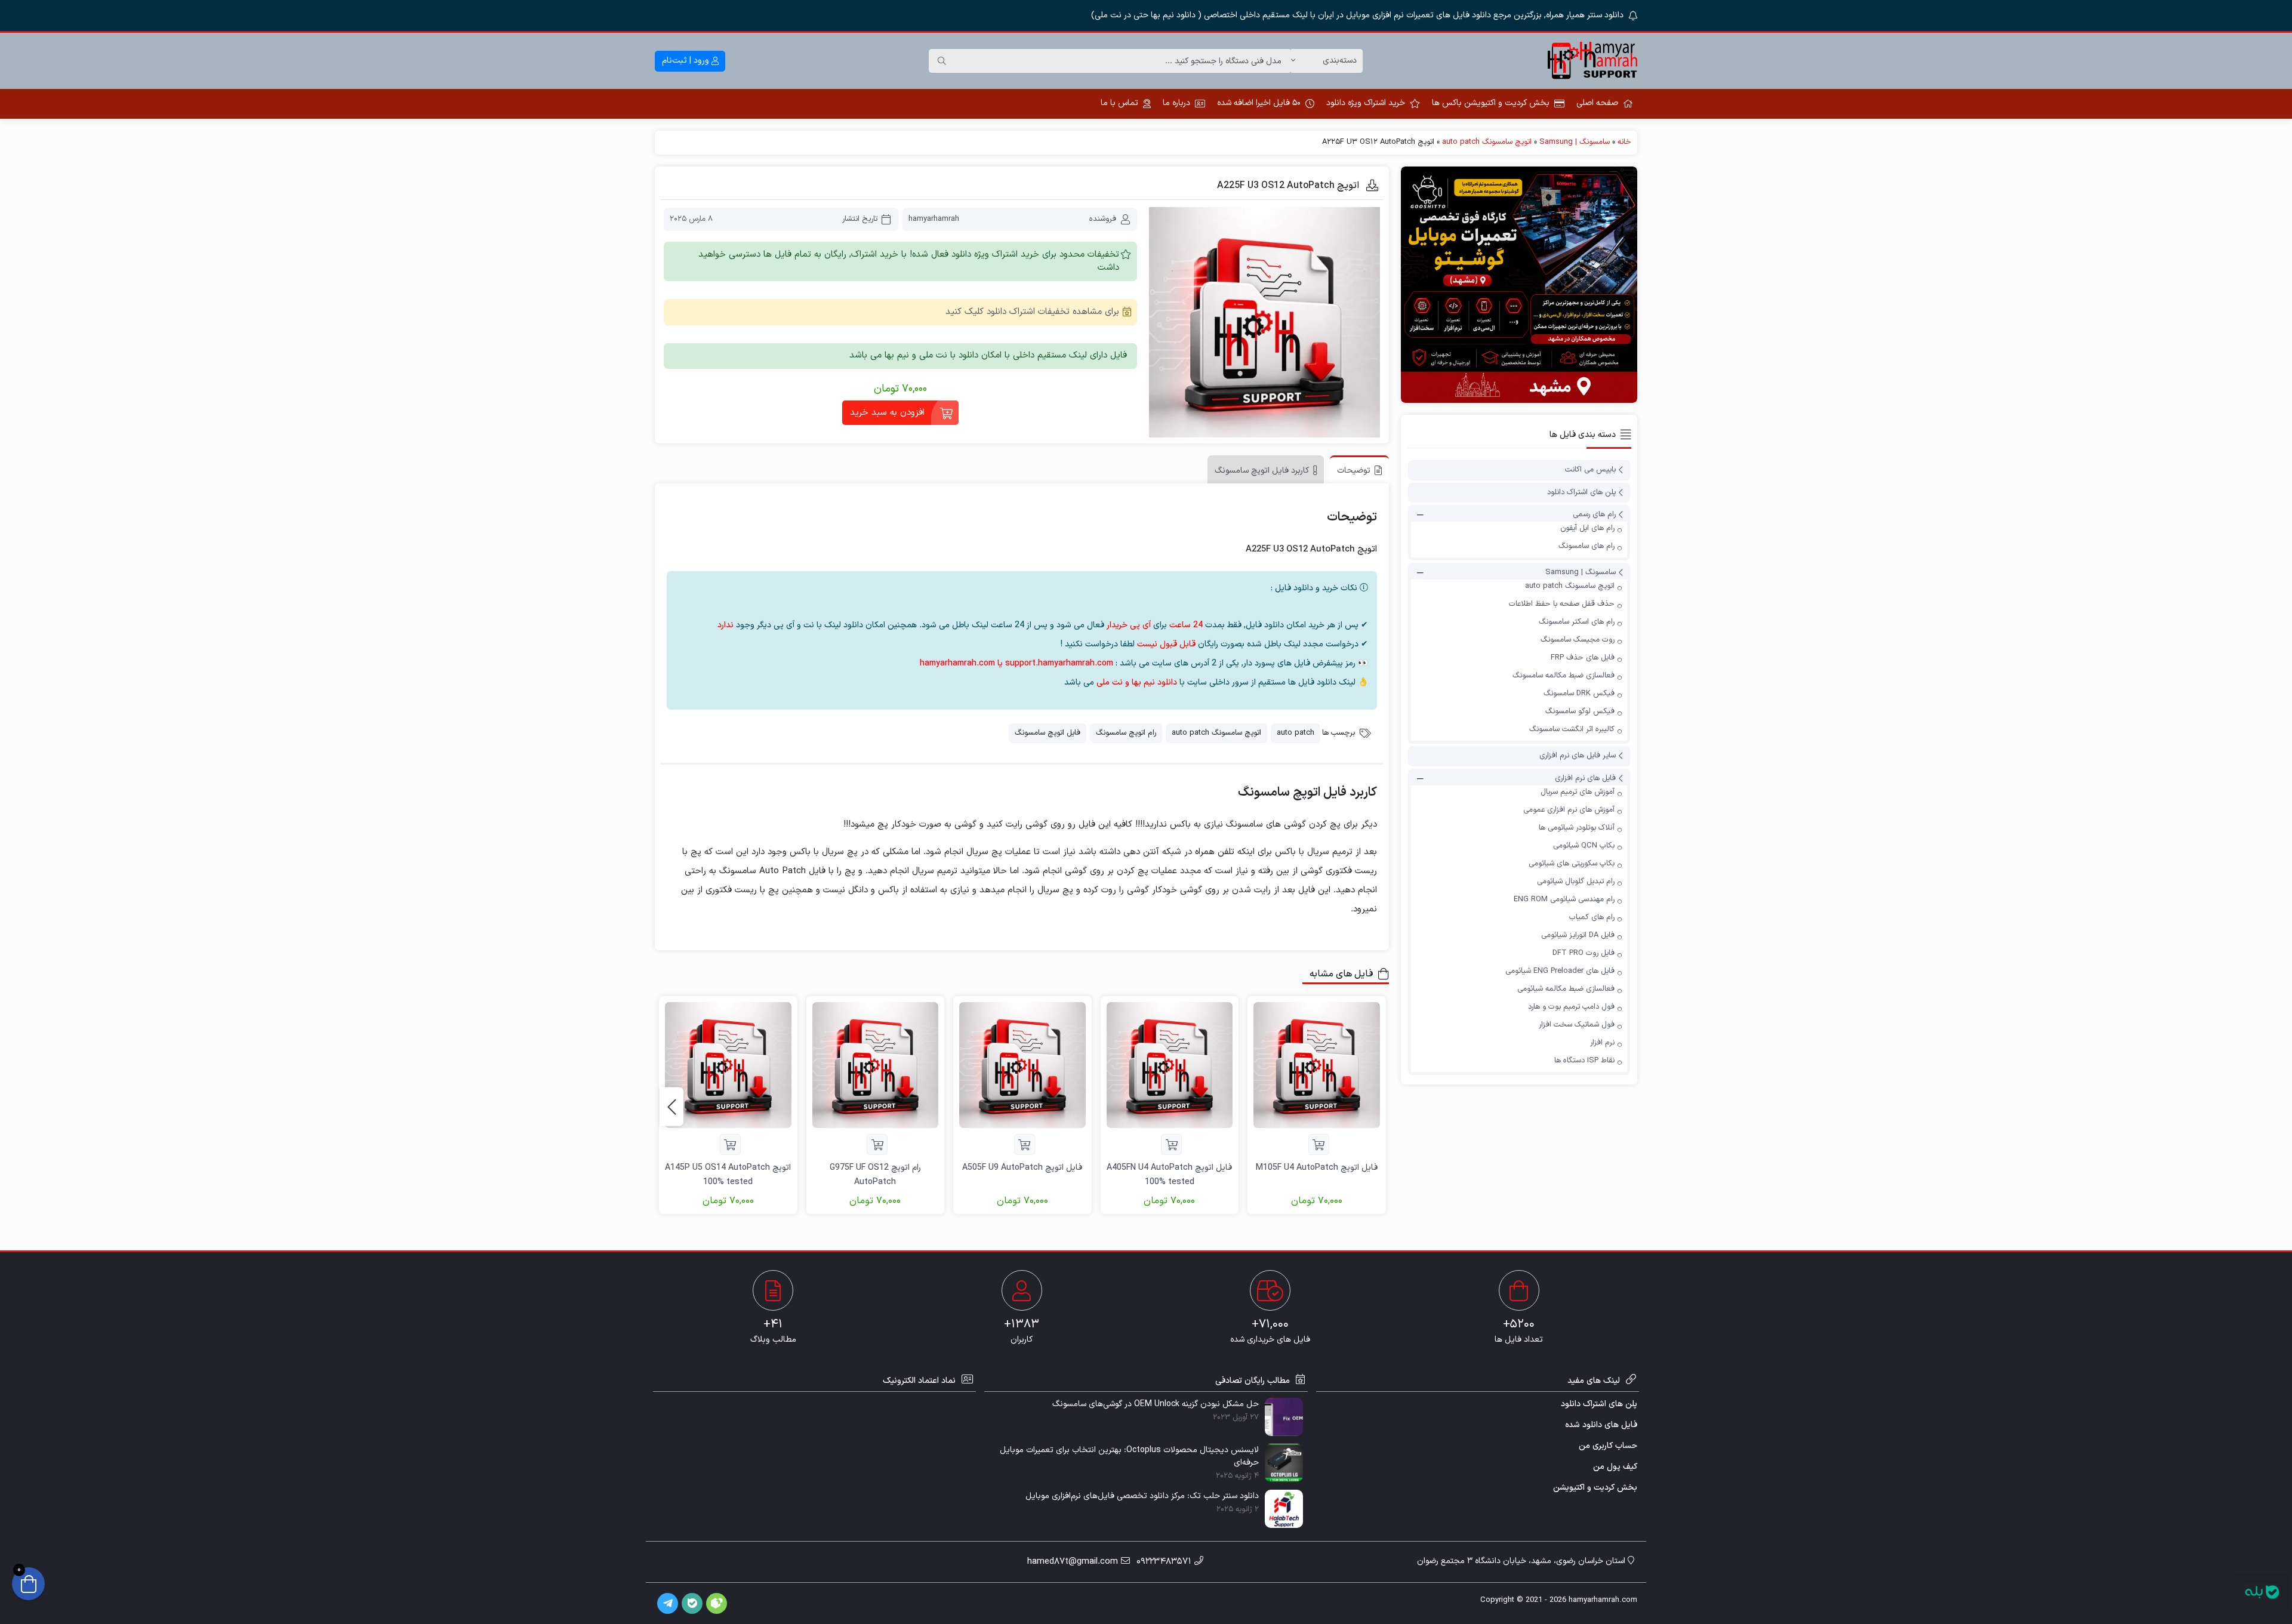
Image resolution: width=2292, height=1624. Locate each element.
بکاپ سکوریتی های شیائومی (1572, 864)
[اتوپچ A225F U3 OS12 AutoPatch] (1264, 323)
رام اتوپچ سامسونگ (1126, 733)
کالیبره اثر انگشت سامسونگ (1572, 729)
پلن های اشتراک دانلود (1581, 492)
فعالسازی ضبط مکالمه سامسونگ (1564, 676)
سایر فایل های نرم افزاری (1578, 756)
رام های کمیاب (1592, 917)
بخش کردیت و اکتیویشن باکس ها (1491, 103)
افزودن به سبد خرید (887, 413)
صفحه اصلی (1597, 103)
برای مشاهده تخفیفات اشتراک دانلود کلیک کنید (1032, 312)
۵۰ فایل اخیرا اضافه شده (1259, 103)
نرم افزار (1602, 1043)
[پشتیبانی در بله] (2262, 1592)
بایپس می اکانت (1590, 470)
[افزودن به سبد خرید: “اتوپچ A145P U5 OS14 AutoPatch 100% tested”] (730, 1144)
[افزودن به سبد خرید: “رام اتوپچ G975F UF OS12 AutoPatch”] (877, 1144)
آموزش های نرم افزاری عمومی (1569, 810)
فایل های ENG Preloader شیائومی (1560, 971)
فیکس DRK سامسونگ (1579, 694)
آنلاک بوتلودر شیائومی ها (1577, 828)
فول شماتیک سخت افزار (1577, 1025)
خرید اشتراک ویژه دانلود (1366, 103)
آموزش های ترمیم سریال (1578, 792)
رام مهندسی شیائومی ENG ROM (1564, 899)
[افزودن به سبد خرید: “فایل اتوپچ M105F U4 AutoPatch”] (1319, 1144)
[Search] (942, 61)
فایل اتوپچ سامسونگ (1048, 733)
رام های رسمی (1594, 514)
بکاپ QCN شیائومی (1584, 846)
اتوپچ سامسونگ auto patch (1487, 142)
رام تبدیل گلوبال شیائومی (1576, 882)
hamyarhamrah (934, 219)
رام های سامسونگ (1586, 546)
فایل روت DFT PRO (1584, 953)
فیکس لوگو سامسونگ (1580, 711)
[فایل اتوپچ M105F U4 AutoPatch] (1317, 1065)
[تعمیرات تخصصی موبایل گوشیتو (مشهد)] (1519, 285)
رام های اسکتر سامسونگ (1577, 622)
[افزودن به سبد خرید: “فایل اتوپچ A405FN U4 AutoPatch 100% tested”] (1171, 1144)
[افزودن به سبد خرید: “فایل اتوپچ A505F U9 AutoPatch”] (1025, 1144)
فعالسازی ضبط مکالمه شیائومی (1566, 989)
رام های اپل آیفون (1587, 528)
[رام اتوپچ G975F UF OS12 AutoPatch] (876, 1065)
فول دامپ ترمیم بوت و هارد (1571, 1007)
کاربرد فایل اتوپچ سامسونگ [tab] (1262, 471)
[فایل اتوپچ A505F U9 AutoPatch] (1022, 1065)
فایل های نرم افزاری (1585, 778)
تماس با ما (1119, 103)
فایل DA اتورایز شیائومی (1578, 935)
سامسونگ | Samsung (1575, 142)
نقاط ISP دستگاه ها (1584, 1061)
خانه (1624, 142)
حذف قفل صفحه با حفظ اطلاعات (1562, 604)
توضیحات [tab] (1354, 471)
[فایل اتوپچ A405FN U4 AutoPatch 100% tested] (1170, 1065)
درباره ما (1176, 103)
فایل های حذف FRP (1583, 658)
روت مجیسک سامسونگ (1578, 640)
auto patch (1296, 733)
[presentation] (671, 1107)
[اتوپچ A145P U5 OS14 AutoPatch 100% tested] (728, 1065)
